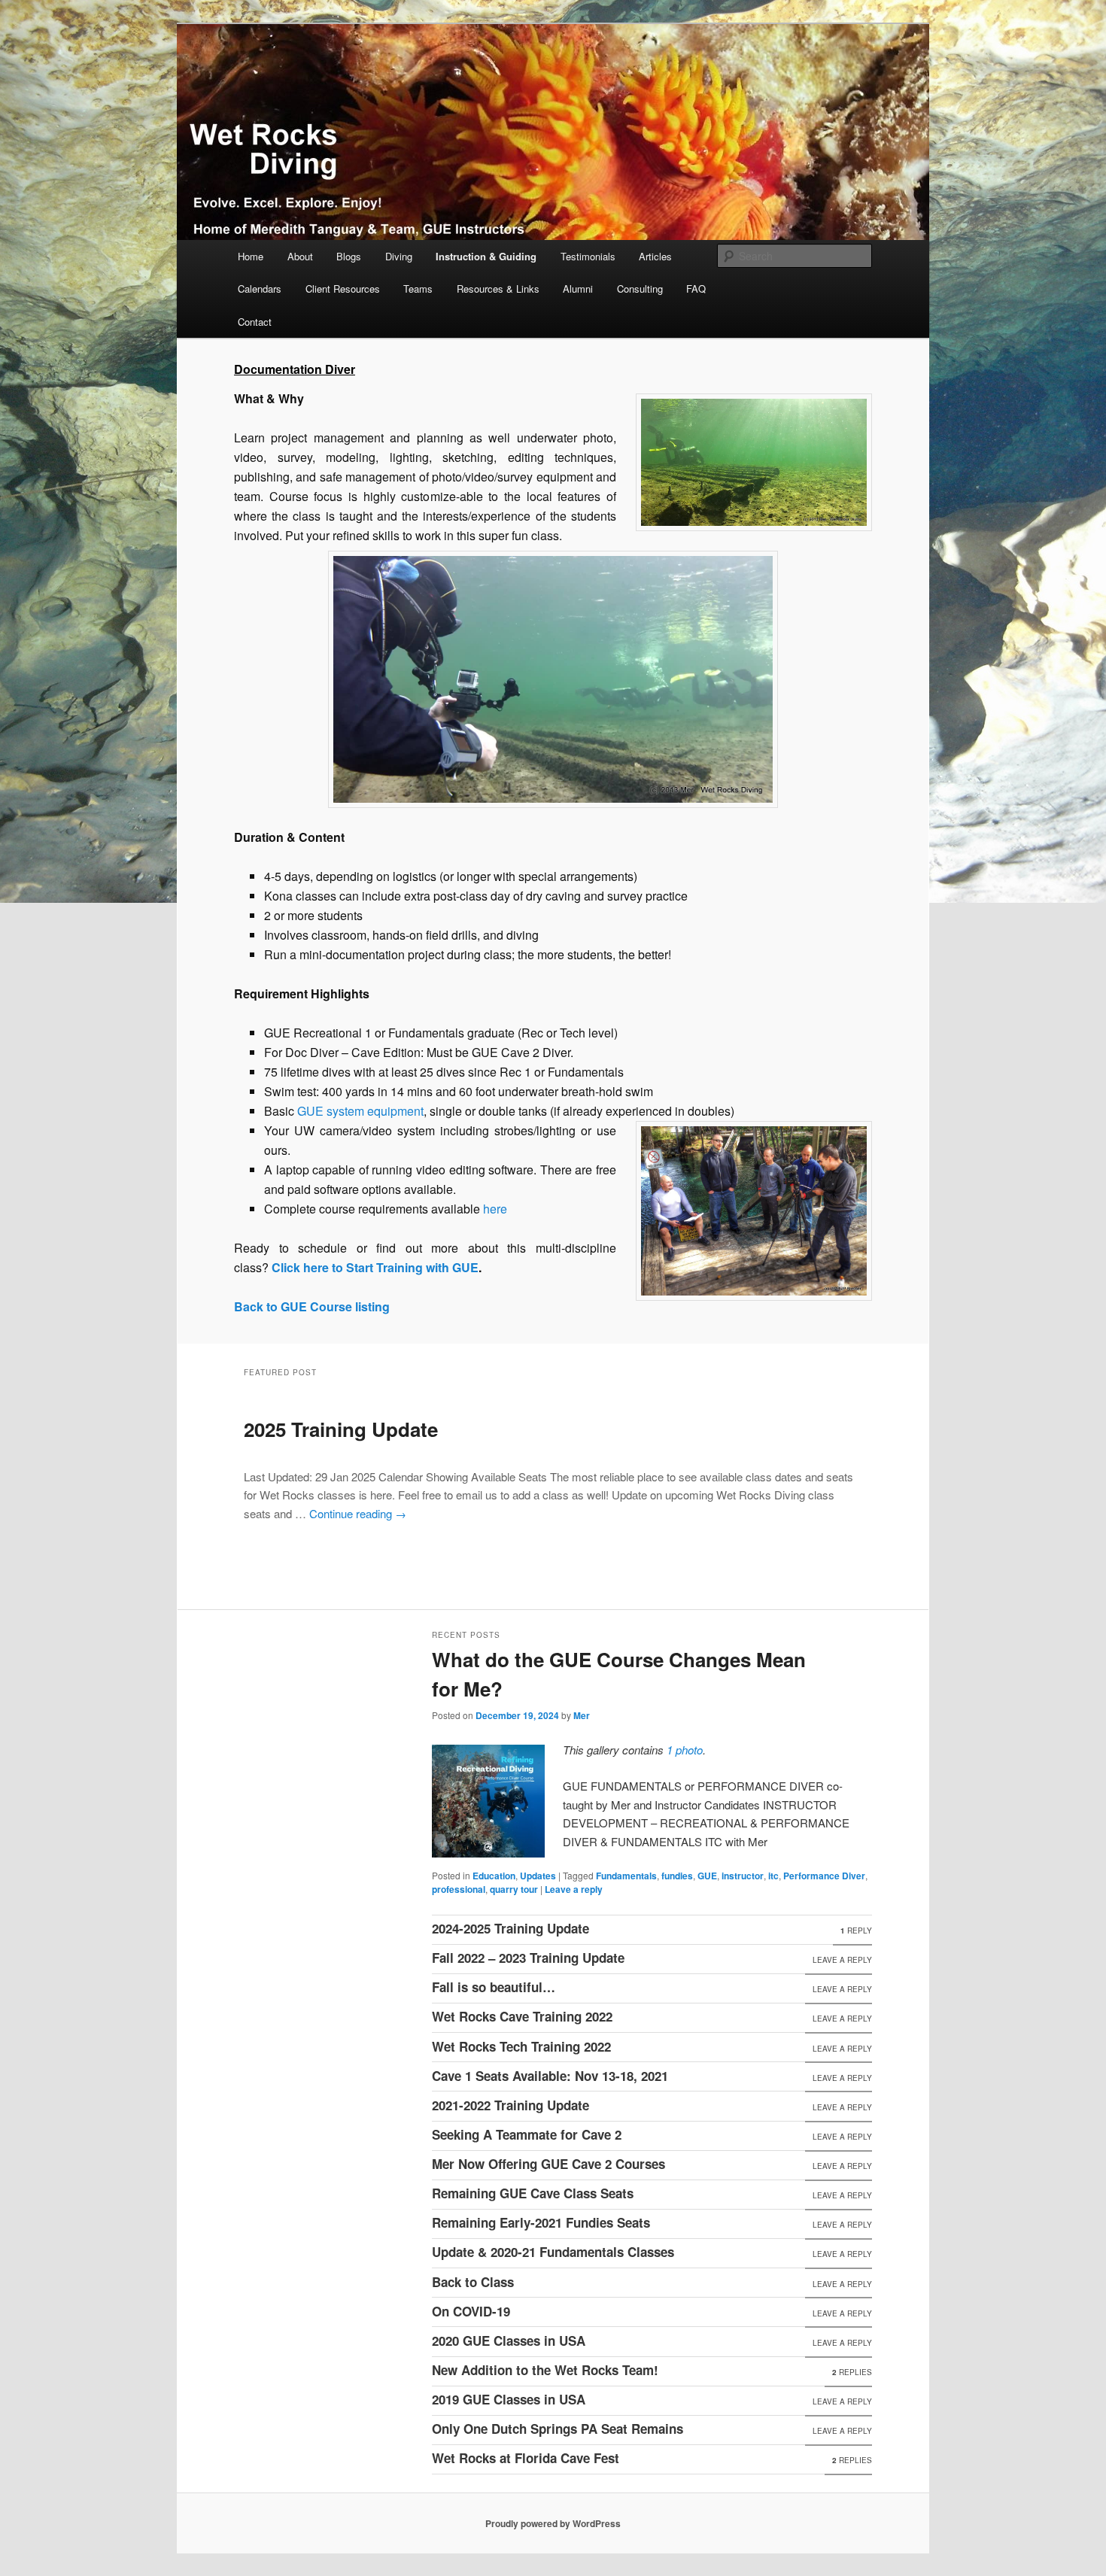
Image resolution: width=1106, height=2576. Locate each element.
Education (494, 1876)
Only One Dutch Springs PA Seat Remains (558, 2429)
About (300, 256)
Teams (418, 289)
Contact (255, 322)
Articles (655, 256)
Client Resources (343, 289)
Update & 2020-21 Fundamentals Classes (553, 2252)
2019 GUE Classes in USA (509, 2399)
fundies (677, 1876)
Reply (856, 1930)
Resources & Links (498, 289)
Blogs (349, 256)
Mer (582, 1715)
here (495, 1209)
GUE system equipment (360, 1111)
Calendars (260, 289)
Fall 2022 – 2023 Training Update (528, 1958)
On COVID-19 (471, 2311)
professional (459, 1889)
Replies (852, 2372)
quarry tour (514, 1889)
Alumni (578, 289)
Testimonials (588, 256)
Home (251, 256)
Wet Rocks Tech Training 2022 (521, 2046)
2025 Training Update (341, 1429)
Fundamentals (626, 1876)
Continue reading (358, 1513)
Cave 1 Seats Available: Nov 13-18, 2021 (550, 2076)
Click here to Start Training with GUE (375, 1267)
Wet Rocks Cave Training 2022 (522, 2016)
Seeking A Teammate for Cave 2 (527, 2134)
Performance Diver (824, 1876)
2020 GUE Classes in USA (509, 2341)
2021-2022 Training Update (510, 2105)
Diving (399, 256)
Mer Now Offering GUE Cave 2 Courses (548, 2164)
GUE (707, 1876)
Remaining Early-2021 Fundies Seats (541, 2222)
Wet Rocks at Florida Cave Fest (526, 2458)
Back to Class (473, 2282)
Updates (538, 1876)
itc (773, 1876)
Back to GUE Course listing (312, 1306)
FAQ (696, 289)
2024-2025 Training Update (510, 1928)
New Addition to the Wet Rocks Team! (545, 2370)
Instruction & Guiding (486, 256)
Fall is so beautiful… (494, 1987)
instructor (743, 1876)
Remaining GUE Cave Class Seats (533, 2193)
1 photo (685, 1750)
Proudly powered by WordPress (553, 2523)
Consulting (640, 289)
